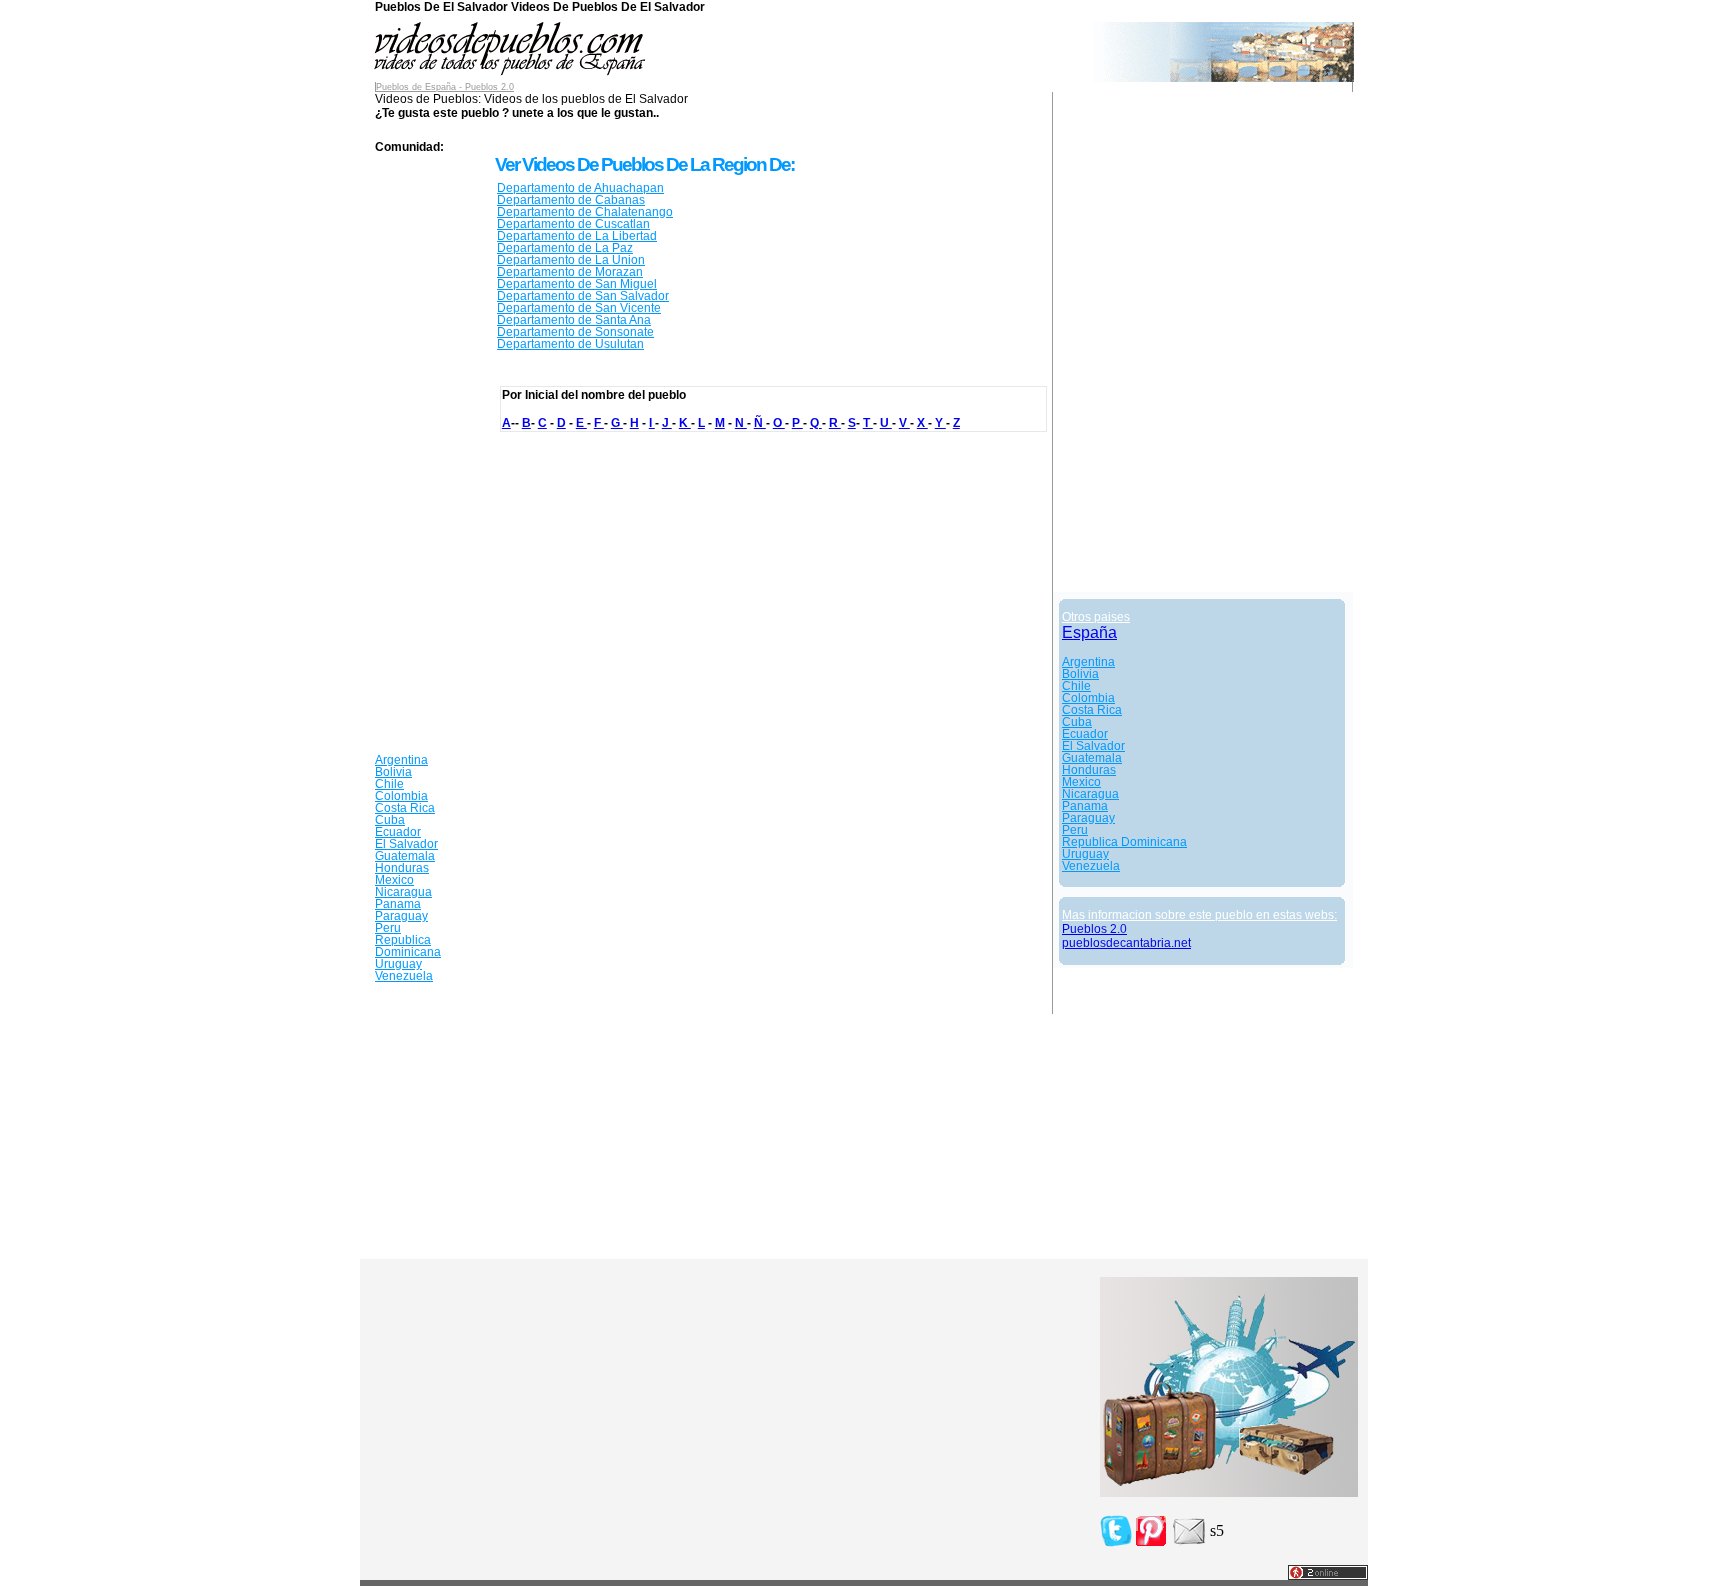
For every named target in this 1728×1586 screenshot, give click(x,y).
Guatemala (405, 856)
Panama (398, 904)
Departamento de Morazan (570, 272)
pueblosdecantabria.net (1126, 943)
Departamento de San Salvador (583, 296)
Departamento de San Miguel (577, 284)
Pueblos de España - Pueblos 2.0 (445, 87)
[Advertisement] (435, 454)
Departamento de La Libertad (577, 236)
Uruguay (398, 964)
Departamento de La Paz (565, 248)
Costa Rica (405, 808)
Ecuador (398, 832)
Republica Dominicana (408, 946)
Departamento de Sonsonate (575, 332)
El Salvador (406, 844)
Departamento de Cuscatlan (573, 224)
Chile (389, 784)
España (1089, 632)
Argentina (401, 760)
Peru (388, 928)
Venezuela (404, 976)
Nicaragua (403, 892)
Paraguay (401, 916)
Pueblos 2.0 (1094, 929)
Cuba (390, 820)
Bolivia (393, 772)
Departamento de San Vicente (579, 308)
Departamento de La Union (571, 260)
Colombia (401, 796)
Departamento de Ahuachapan (580, 188)
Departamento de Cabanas (571, 200)
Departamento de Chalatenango (585, 212)
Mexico (394, 880)
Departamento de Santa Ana (574, 320)
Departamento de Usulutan (570, 344)
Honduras (402, 868)
